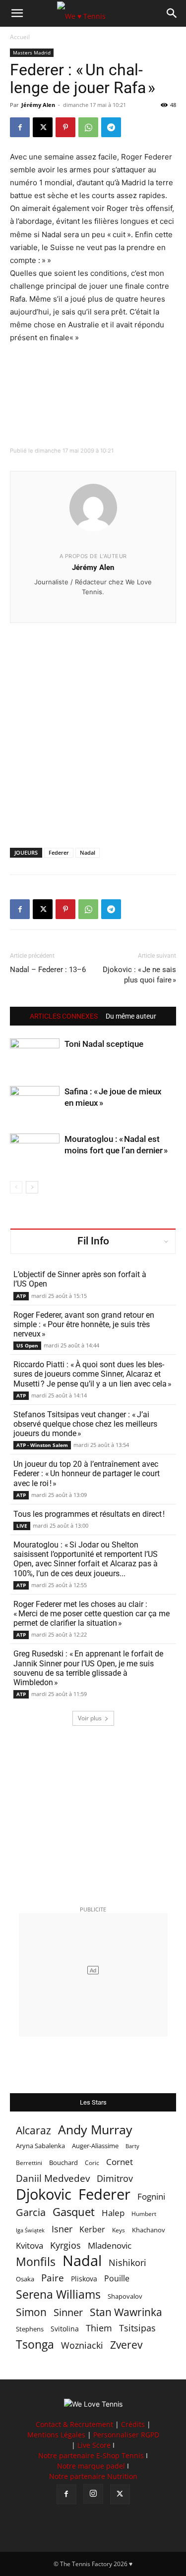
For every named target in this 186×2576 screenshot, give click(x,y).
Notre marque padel (91, 2466)
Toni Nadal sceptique (104, 1044)
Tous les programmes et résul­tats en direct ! (89, 1514)
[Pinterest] (65, 127)
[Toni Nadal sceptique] (35, 1056)
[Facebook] (20, 127)
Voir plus (90, 1718)
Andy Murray (95, 2130)
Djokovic (44, 2194)
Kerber (92, 2230)
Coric (92, 2163)
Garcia (31, 2212)
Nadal (88, 852)
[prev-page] (16, 1187)
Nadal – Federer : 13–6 (48, 970)
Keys (119, 2230)
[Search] (172, 13)
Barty (132, 2146)
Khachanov (149, 2230)
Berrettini (29, 2163)
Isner (62, 2229)
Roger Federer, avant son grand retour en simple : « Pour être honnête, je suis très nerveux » (84, 1324)
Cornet (120, 2162)
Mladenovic (110, 2245)
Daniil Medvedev (53, 2179)
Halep (113, 2213)
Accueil (20, 37)
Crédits (133, 2424)
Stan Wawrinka (126, 2312)
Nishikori (127, 2263)
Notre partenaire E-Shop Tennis (91, 2455)
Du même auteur (131, 1016)
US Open (27, 1345)
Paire (53, 2278)
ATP (21, 1296)
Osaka (25, 2279)
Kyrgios (65, 2245)
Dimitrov (115, 2178)
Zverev (126, 2345)
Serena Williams (58, 2294)
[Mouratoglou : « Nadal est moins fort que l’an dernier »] (35, 1151)
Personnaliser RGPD (126, 2435)
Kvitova (30, 2245)
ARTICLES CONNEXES (64, 1016)
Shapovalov (125, 2296)
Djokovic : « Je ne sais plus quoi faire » (139, 975)
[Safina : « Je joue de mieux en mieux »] (35, 1103)
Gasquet (74, 2212)
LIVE (22, 1526)
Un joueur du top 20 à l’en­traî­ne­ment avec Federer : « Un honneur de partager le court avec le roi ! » (87, 1473)
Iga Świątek (30, 2230)
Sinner (68, 2312)
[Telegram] (111, 127)
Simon (31, 2312)
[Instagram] (93, 2494)
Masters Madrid (32, 52)
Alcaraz (33, 2130)
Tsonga (35, 2344)
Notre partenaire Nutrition (93, 2476)
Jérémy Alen (38, 105)
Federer (59, 852)
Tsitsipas (137, 2328)
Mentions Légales (56, 2435)
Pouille (117, 2279)
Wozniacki (82, 2345)
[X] (43, 127)
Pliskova (84, 2279)
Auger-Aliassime (95, 2146)
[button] (17, 13)
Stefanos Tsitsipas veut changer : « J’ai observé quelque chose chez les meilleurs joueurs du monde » (85, 1424)
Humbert (144, 2214)
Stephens (30, 2329)
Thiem (99, 2328)
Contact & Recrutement (74, 2424)
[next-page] (32, 1187)
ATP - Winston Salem (42, 1445)
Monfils (36, 2262)
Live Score (94, 2445)
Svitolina (65, 2329)
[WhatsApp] (88, 127)
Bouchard (63, 2163)
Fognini (151, 2196)
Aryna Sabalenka (40, 2146)
